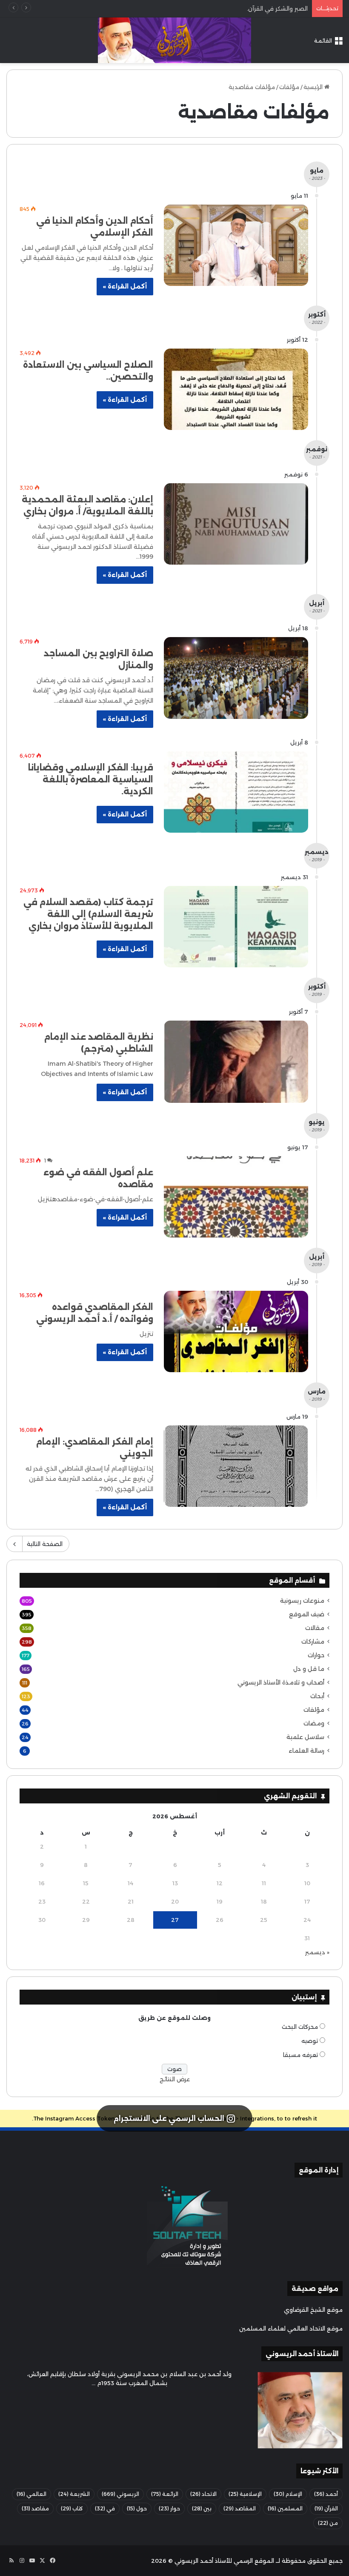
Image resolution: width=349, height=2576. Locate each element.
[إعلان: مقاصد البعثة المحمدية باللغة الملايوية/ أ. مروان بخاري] (236, 524)
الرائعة (165, 2494)
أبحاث (317, 1696)
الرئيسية (314, 87)
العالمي (31, 2494)
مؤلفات (289, 87)
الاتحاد (203, 2494)
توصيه (310, 2041)
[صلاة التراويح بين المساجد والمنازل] (236, 678)
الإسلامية (245, 2494)
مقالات (315, 1628)
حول (137, 2508)
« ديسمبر (317, 1952)
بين (202, 2508)
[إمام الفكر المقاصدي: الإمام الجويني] (236, 1466)
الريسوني (120, 2494)
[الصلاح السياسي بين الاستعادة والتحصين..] (236, 389)
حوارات (316, 1655)
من (328, 2523)
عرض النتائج (175, 2079)
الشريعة (74, 2494)
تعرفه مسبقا (300, 2055)
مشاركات (313, 1641)
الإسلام (288, 2494)
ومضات (314, 1723)
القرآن (326, 2508)
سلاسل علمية (305, 1737)
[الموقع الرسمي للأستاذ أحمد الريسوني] (174, 40)
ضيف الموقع (307, 1614)
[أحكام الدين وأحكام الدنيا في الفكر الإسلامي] (236, 245)
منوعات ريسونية (302, 1601)
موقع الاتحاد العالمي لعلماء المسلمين (291, 2328)
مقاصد (35, 2508)
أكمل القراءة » (125, 286)
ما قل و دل (309, 1669)
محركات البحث (300, 2027)
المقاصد (240, 2508)
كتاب (72, 2508)
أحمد (326, 2494)
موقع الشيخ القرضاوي (313, 2310)
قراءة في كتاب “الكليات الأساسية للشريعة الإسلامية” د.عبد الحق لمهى (218, 9)
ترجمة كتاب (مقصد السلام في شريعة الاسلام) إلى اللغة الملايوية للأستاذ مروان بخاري (88, 914)
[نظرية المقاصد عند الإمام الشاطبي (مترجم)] (236, 1062)
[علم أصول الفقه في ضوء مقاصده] (236, 1197)
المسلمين (285, 2508)
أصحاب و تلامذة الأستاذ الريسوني (281, 1682)
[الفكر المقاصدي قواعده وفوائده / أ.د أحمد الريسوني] (236, 1331)
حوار (169, 2508)
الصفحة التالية (45, 1544)
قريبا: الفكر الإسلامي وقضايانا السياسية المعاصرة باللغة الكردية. (91, 779)
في (105, 2508)
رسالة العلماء (306, 1751)
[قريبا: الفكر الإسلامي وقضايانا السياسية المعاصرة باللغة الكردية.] (236, 792)
